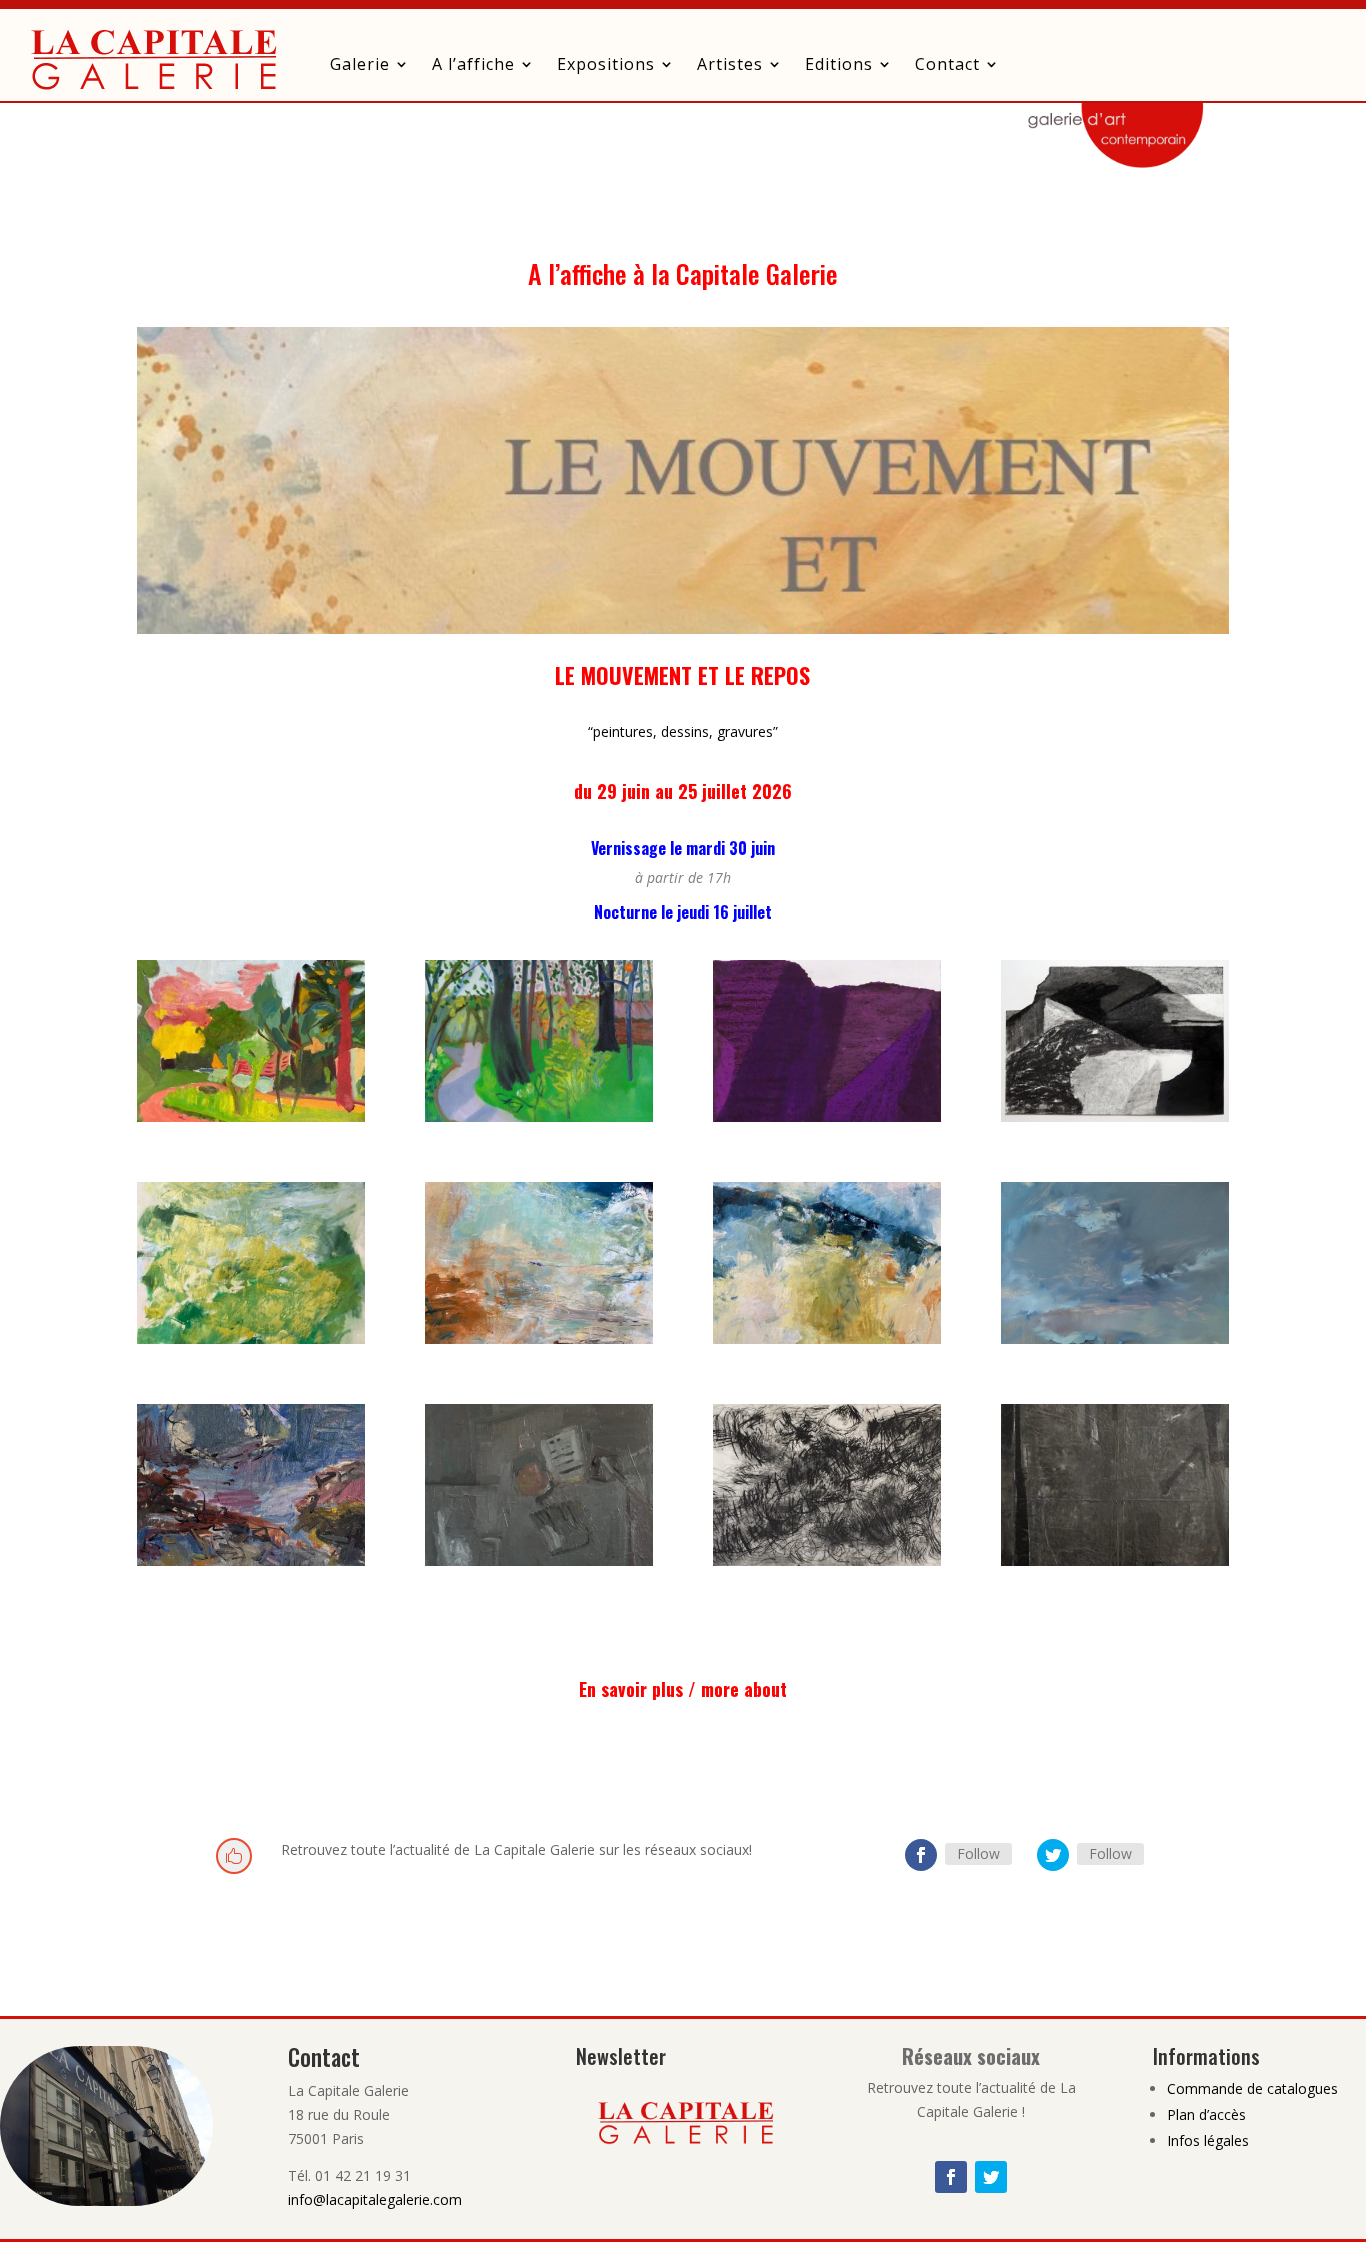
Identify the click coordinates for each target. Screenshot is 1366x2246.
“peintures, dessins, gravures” (683, 731)
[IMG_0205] (539, 1560)
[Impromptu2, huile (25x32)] (539, 1338)
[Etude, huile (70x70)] (251, 1338)
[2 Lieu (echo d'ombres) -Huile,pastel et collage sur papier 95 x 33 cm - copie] (827, 1116)
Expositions (606, 64)
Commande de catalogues (1252, 2088)
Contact (947, 64)
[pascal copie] (1115, 1560)
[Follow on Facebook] (921, 1855)
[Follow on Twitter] (1053, 1855)
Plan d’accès (1206, 2114)
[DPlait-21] (251, 1560)
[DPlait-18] (1115, 1338)
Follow (978, 1853)
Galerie (360, 64)
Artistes (730, 64)
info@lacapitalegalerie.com (375, 2199)
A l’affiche (473, 64)
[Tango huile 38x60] (827, 1338)
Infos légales (1208, 2140)
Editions (839, 64)
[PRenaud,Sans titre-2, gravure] (827, 1560)
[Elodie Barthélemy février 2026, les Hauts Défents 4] (539, 1116)
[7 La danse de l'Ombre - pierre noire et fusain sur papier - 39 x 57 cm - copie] (1115, 1116)
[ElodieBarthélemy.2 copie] (251, 1116)
